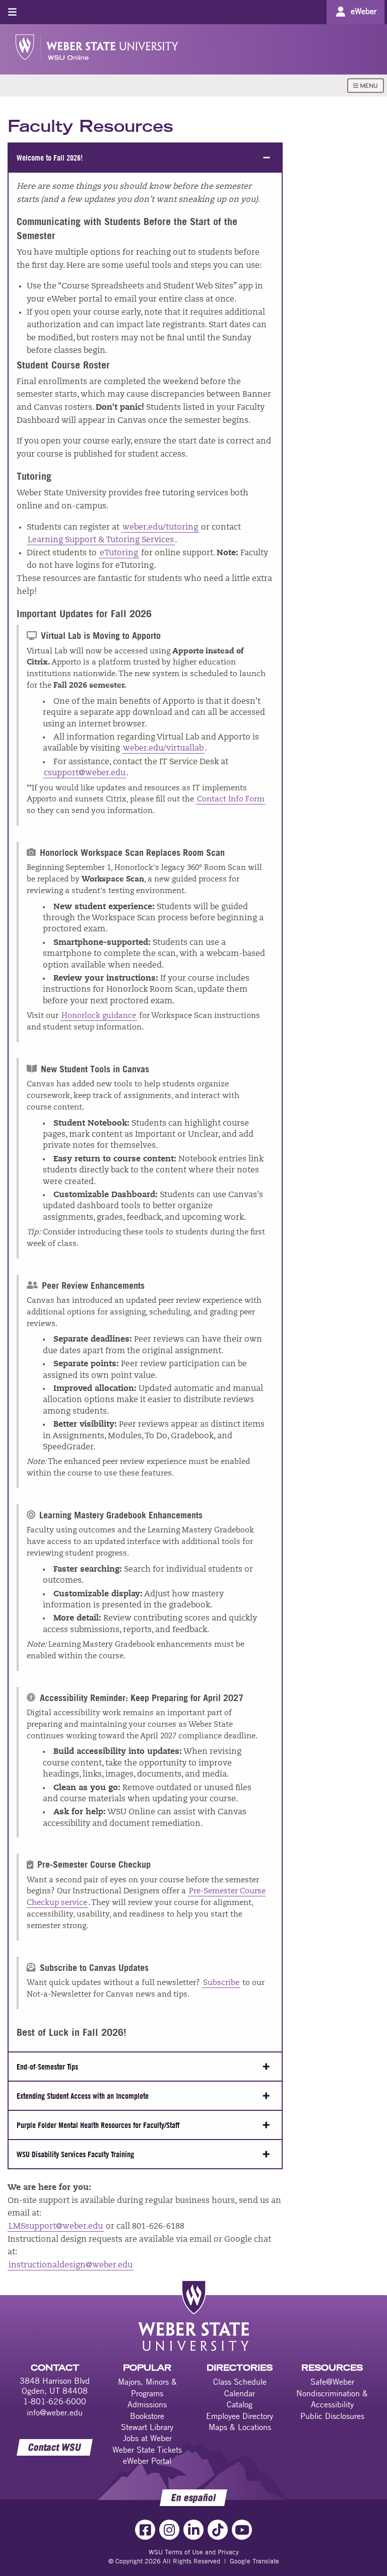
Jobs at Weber (147, 2438)
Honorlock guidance (99, 1016)
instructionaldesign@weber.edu (71, 2265)
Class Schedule (240, 2382)
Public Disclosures (332, 2416)
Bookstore (147, 2416)
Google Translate (254, 2561)
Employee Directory (240, 2416)
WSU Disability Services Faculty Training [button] (75, 2154)
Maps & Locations (240, 2427)
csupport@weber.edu (85, 773)
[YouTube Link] (242, 2530)
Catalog (240, 2404)
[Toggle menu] (12, 12)
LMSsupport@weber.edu (56, 2227)
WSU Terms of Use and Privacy (194, 2552)
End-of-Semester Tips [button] (47, 2067)
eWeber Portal (147, 2461)
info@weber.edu (55, 2412)
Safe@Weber (332, 2382)
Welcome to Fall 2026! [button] (50, 158)
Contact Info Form (231, 800)
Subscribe (221, 1983)
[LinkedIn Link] (193, 2530)
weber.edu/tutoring (160, 528)
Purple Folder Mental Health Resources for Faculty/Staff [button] (98, 2125)
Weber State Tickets (147, 2450)
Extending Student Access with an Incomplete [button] (83, 2096)
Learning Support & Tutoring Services (101, 540)
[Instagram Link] (169, 2530)
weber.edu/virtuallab (163, 749)
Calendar (240, 2393)
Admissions (147, 2404)
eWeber (364, 11)
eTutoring (119, 553)
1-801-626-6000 (55, 2401)
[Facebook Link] (145, 2530)
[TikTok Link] (218, 2530)
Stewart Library (147, 2427)
